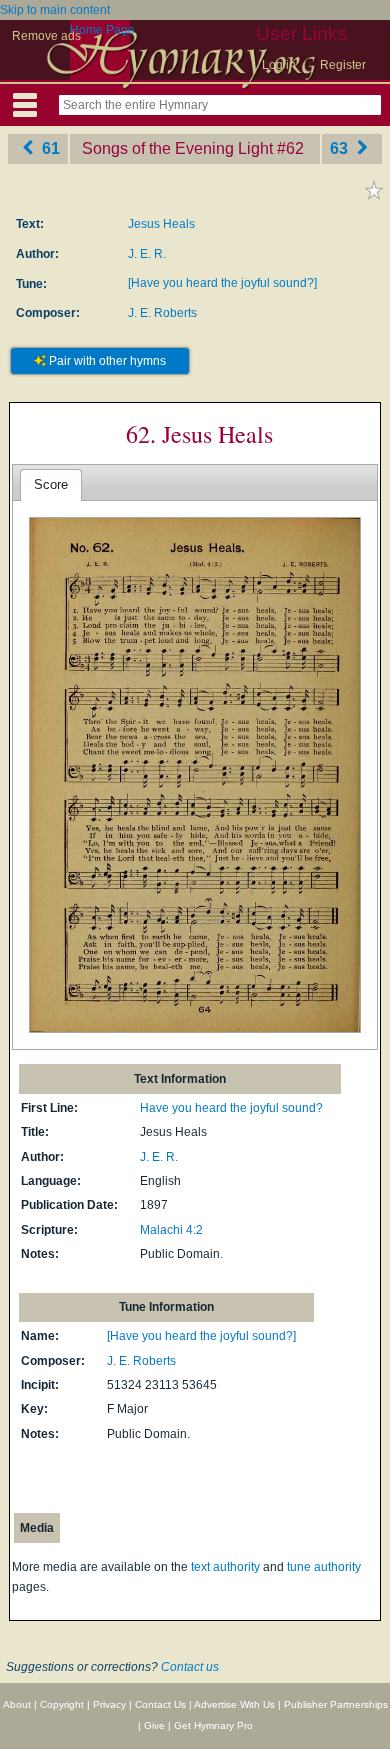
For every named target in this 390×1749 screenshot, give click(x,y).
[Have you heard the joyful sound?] (222, 283)
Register (343, 65)
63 (341, 148)
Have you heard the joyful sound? (231, 1108)
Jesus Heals (161, 224)
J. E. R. (147, 254)
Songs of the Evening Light (177, 148)
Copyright (62, 1704)
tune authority (324, 1567)
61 (49, 148)
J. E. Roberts (162, 313)
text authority (225, 1567)
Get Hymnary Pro (213, 1725)
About (17, 1704)
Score (51, 484)
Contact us (190, 1667)
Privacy (109, 1704)
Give (154, 1725)
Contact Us (160, 1704)
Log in (279, 65)
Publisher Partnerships (336, 1704)
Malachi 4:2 (171, 1230)
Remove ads (46, 36)
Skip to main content (55, 10)
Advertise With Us (234, 1704)
